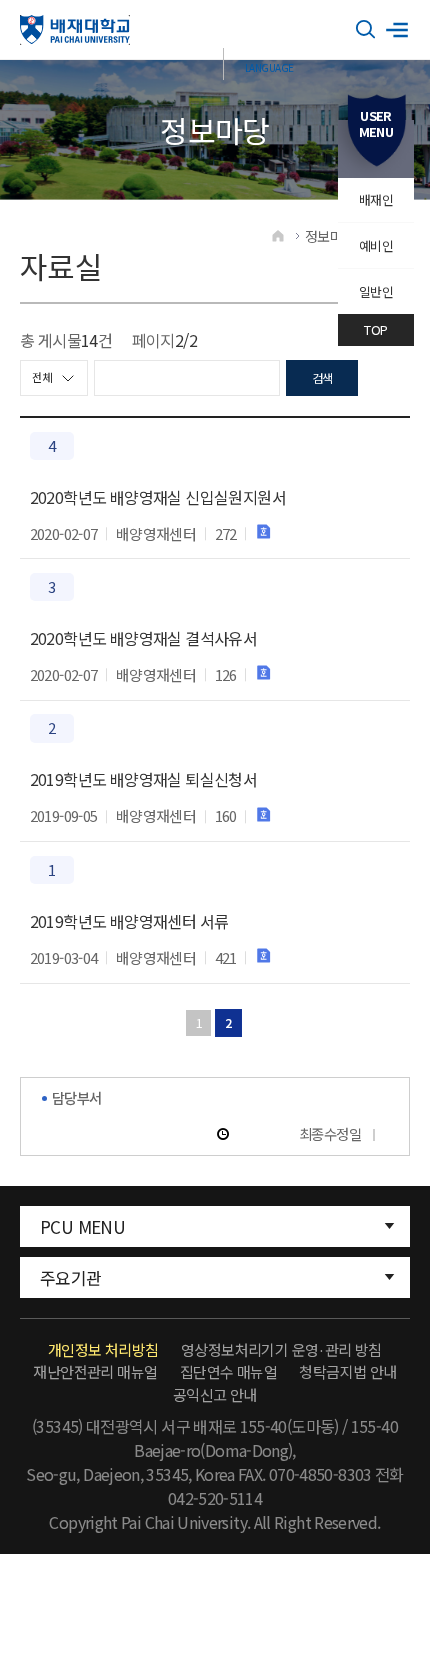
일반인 (376, 291)
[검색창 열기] (366, 30)
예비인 (376, 245)
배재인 (376, 199)
